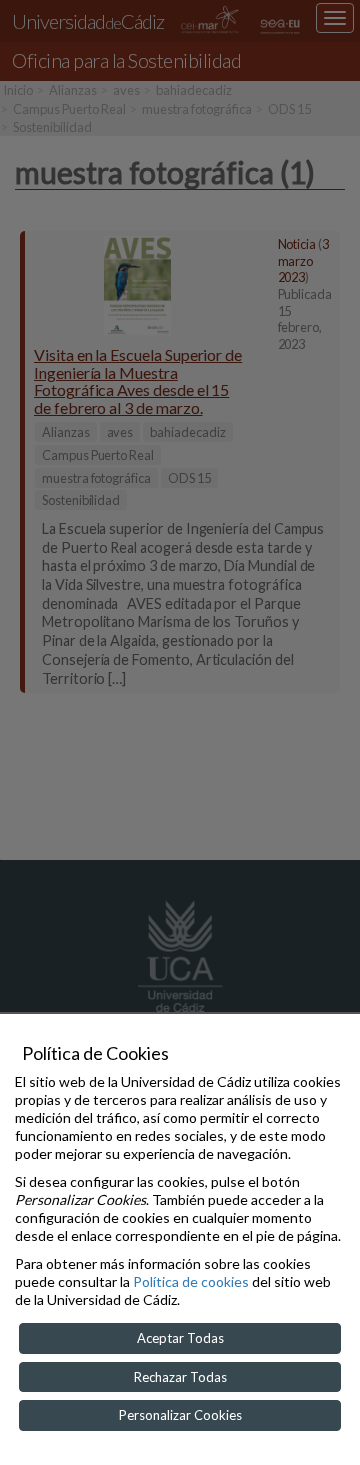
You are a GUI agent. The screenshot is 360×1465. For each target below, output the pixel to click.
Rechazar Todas (180, 1377)
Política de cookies (191, 1281)
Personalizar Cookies (180, 1415)
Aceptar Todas (180, 1338)
